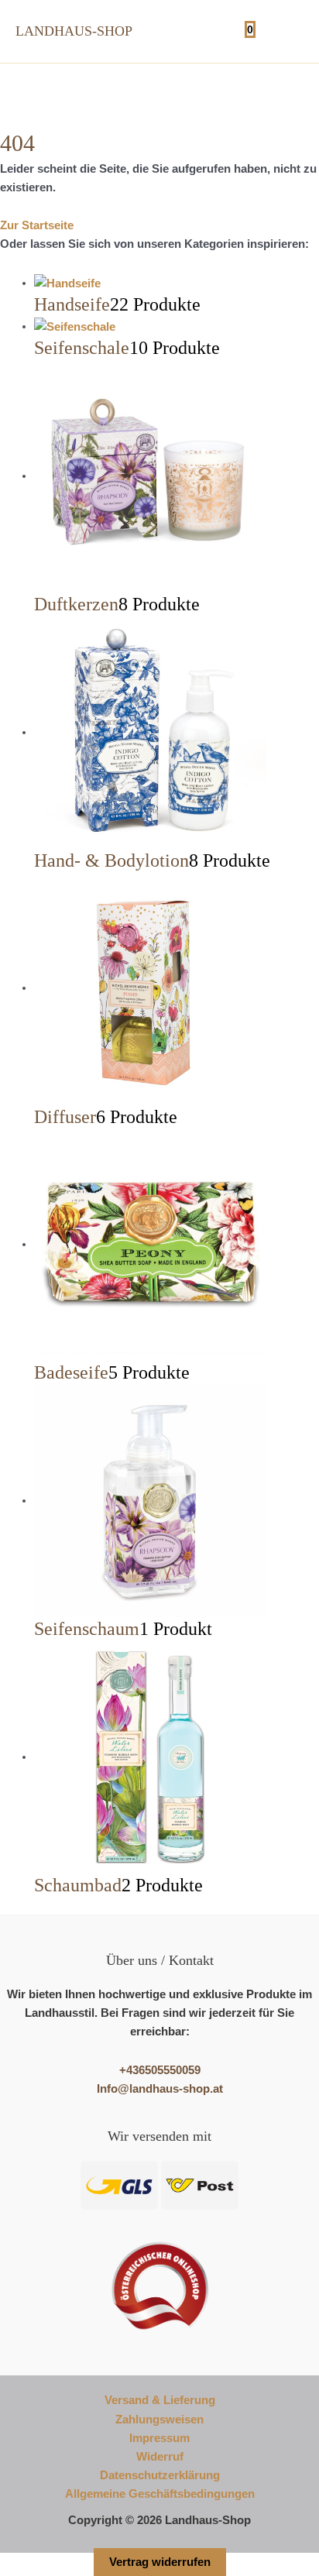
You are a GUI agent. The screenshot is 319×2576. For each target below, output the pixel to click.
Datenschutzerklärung (160, 2475)
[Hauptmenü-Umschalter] (287, 31)
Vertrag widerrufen (160, 2562)
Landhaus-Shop (74, 31)
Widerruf (160, 2457)
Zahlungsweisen (159, 2420)
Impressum (159, 2438)
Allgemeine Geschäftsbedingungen (160, 2494)
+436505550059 (160, 2070)
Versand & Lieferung (160, 2400)
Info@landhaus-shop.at (160, 2089)
